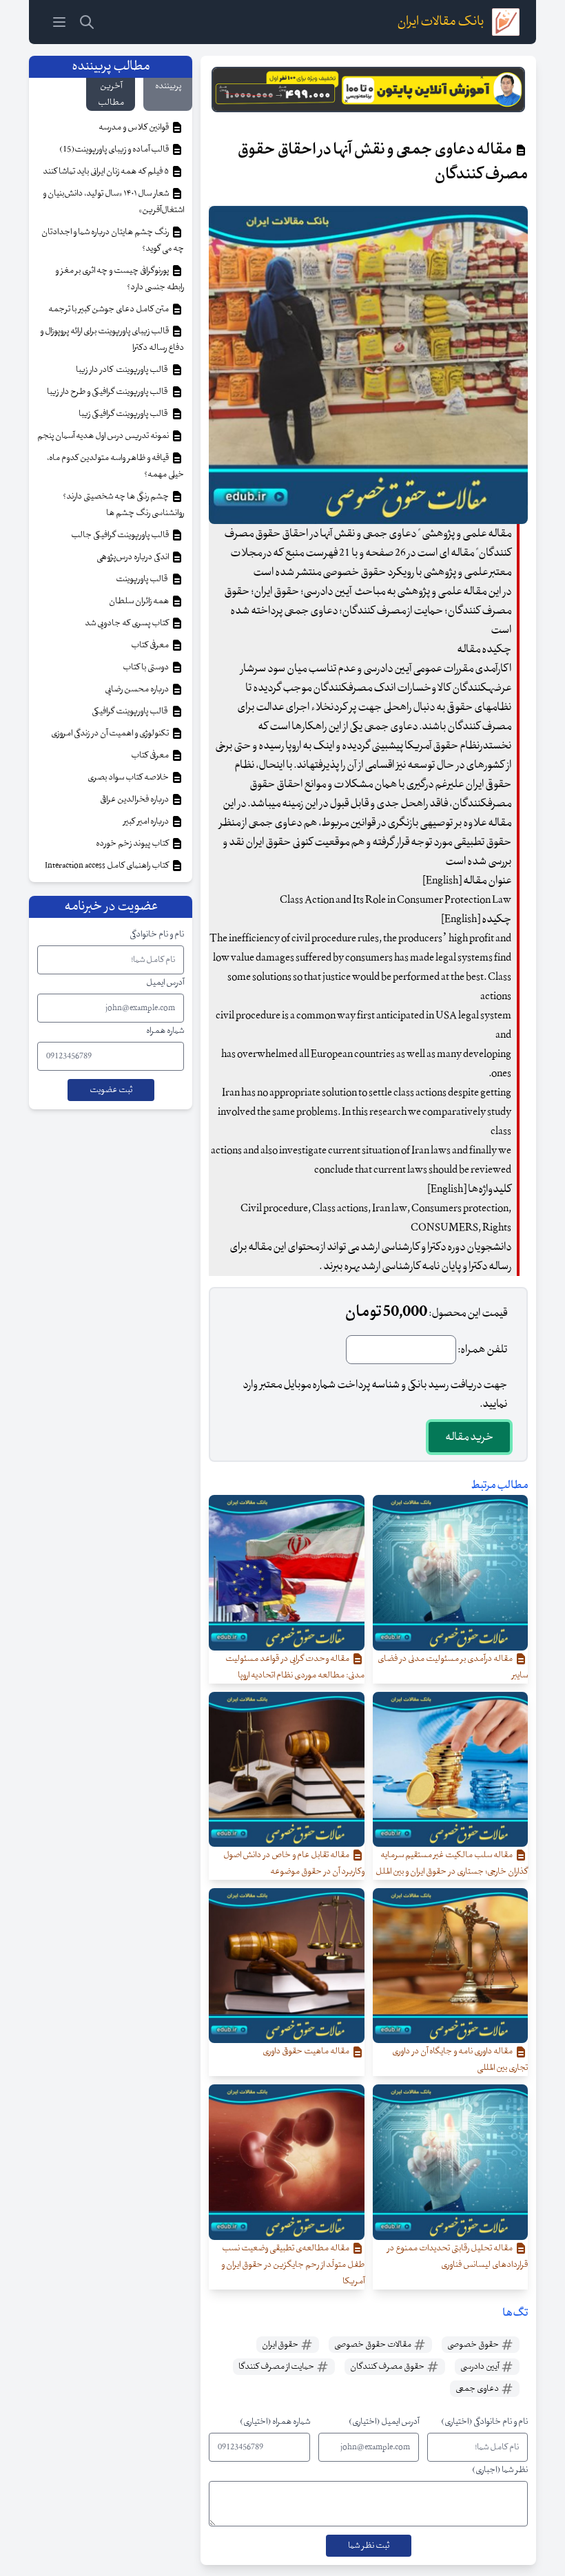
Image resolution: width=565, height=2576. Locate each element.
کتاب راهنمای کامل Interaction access (107, 866)
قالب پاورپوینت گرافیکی (131, 711)
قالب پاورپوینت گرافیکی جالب (121, 535)
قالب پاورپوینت (142, 579)
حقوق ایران (281, 2345)
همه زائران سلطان (140, 601)
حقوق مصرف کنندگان (388, 2367)
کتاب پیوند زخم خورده (133, 844)
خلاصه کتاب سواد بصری (129, 777)
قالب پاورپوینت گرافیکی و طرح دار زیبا (109, 392)
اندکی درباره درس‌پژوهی (133, 557)
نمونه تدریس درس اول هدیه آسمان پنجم (104, 436)
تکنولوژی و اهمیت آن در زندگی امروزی (111, 733)
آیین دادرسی (480, 2367)
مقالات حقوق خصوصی (373, 2345)
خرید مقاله (469, 1437)
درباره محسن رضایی (137, 689)
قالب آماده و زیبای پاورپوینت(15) (115, 149)
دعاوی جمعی (478, 2389)
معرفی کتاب (151, 645)
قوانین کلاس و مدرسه (134, 127)
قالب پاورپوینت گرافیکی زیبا (124, 414)
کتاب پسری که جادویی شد (127, 623)
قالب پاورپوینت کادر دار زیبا (123, 370)
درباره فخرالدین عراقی (135, 799)
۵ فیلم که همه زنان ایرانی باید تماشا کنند (106, 171)
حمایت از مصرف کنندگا (277, 2367)
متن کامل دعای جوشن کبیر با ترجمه (109, 309)
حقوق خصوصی (474, 2345)
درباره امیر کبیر (147, 821)
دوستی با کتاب (146, 667)
